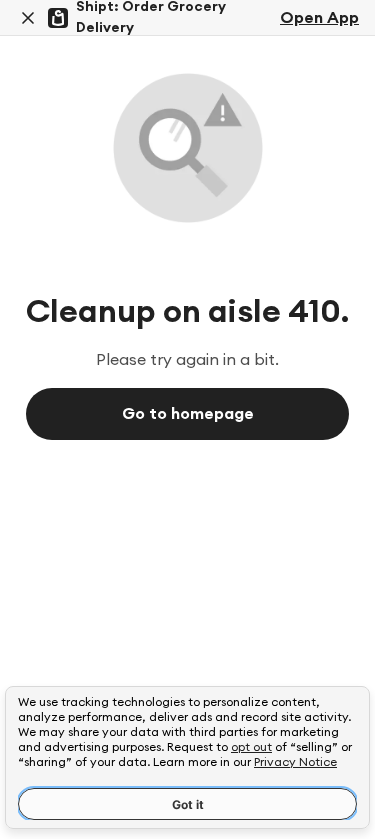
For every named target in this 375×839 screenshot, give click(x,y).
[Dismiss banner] (28, 18)
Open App (319, 18)
